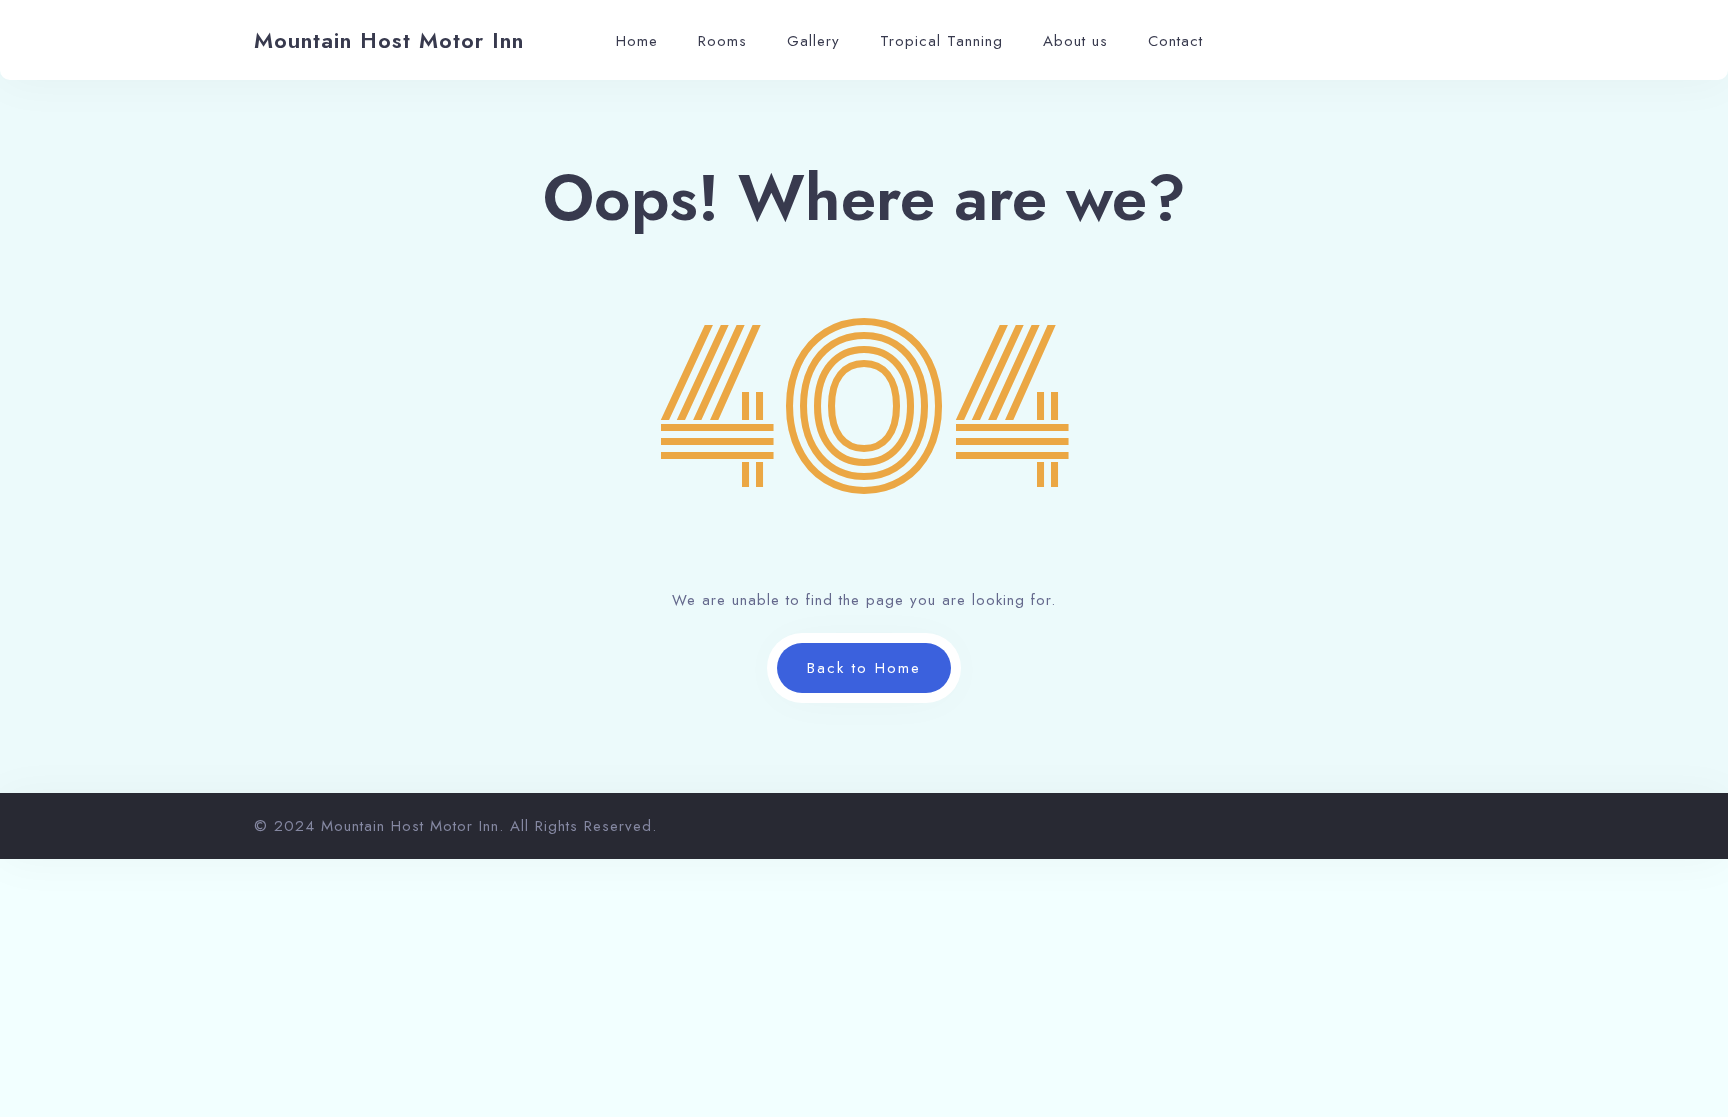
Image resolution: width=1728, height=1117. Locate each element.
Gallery (813, 41)
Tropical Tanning (941, 41)
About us (1075, 41)
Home (637, 41)
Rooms (722, 41)
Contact (1175, 41)
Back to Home (864, 668)
